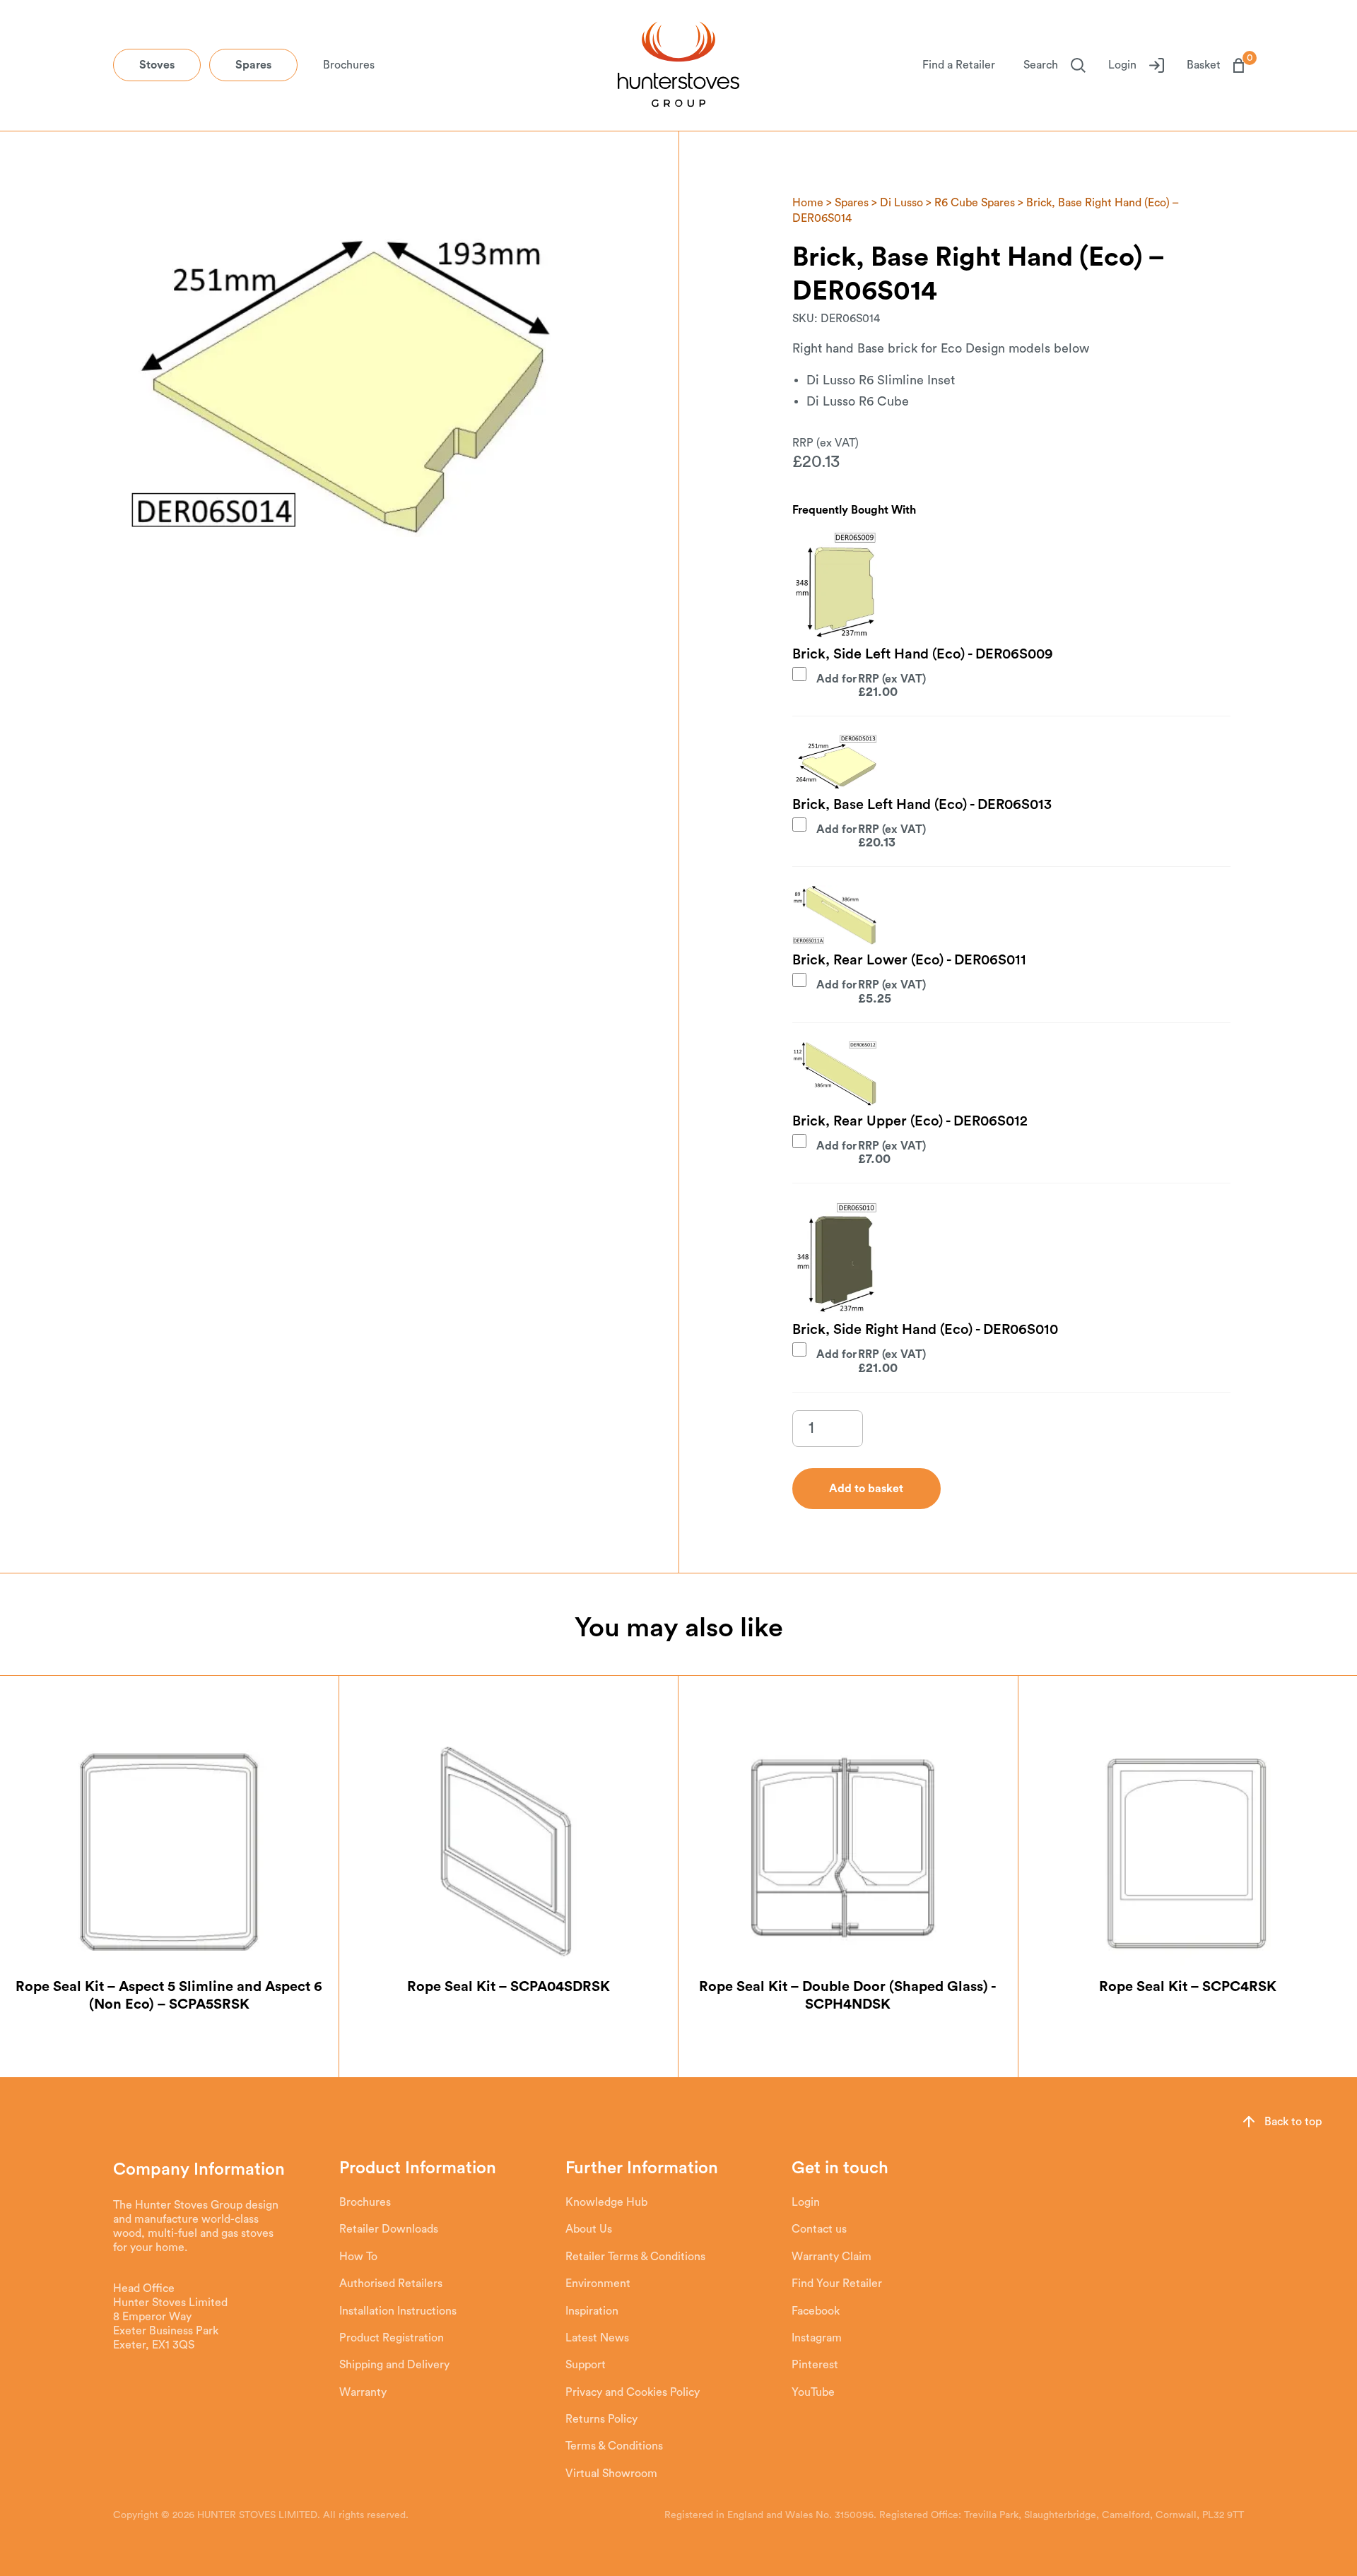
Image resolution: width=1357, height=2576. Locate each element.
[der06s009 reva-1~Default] (835, 585)
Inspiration (592, 2311)
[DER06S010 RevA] (835, 1258)
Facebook (816, 2311)
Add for (857, 685)
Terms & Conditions (614, 2446)
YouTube (813, 2392)
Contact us (819, 2229)
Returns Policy (601, 2419)
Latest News (597, 2338)
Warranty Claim (832, 2257)
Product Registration (392, 2338)
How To (358, 2257)
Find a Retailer (959, 65)
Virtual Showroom (611, 2474)
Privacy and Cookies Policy (633, 2392)
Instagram (817, 2338)
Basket (1215, 64)
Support (586, 2365)
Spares (253, 65)
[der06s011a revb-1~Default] (835, 915)
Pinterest (815, 2365)
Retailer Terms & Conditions (635, 2257)
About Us (589, 2229)
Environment (598, 2283)
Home (808, 203)
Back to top (1293, 2122)
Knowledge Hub (606, 2202)
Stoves (157, 65)
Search (1041, 65)
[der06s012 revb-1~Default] (835, 1073)
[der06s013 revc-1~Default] (835, 762)
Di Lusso (901, 203)
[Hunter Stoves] (678, 66)
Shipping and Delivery (394, 2365)
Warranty (363, 2392)
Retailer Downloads (389, 2229)
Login (1122, 65)
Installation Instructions (398, 2311)
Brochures (349, 65)
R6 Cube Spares (975, 203)
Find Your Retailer (837, 2283)
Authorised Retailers (391, 2283)
